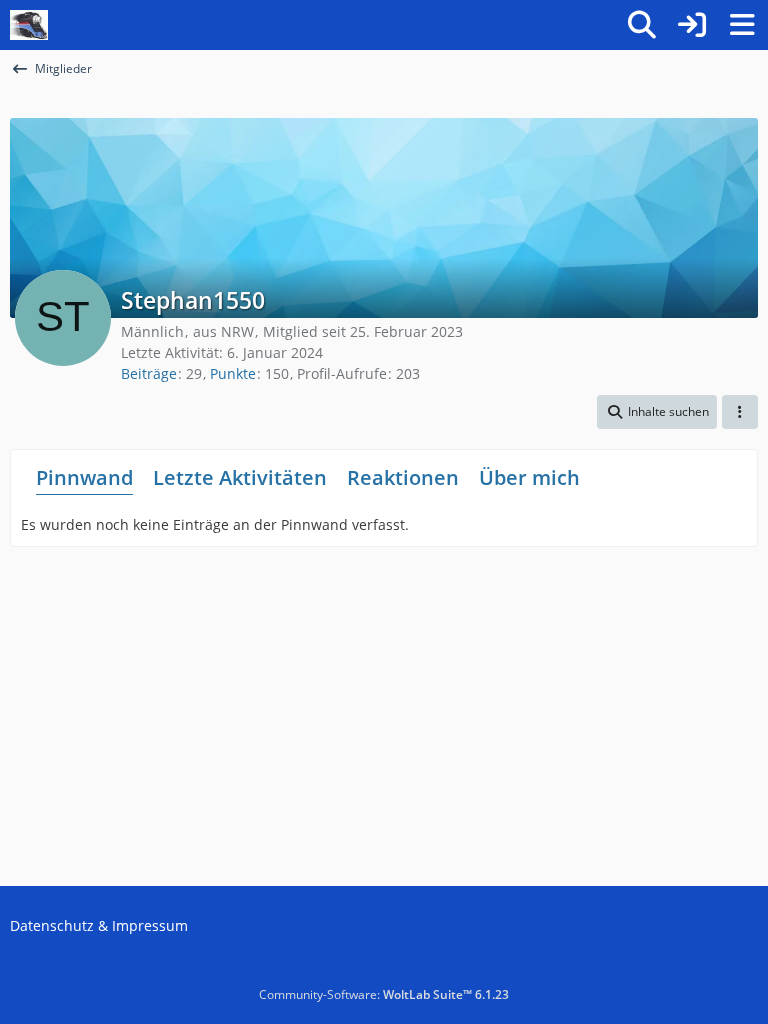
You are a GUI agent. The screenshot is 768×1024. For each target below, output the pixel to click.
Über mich (529, 477)
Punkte (233, 373)
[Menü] (742, 25)
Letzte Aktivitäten (240, 477)
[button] (657, 412)
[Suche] (642, 25)
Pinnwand (84, 477)
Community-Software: (384, 994)
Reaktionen (403, 477)
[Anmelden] (692, 25)
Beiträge (149, 373)
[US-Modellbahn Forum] (29, 25)
